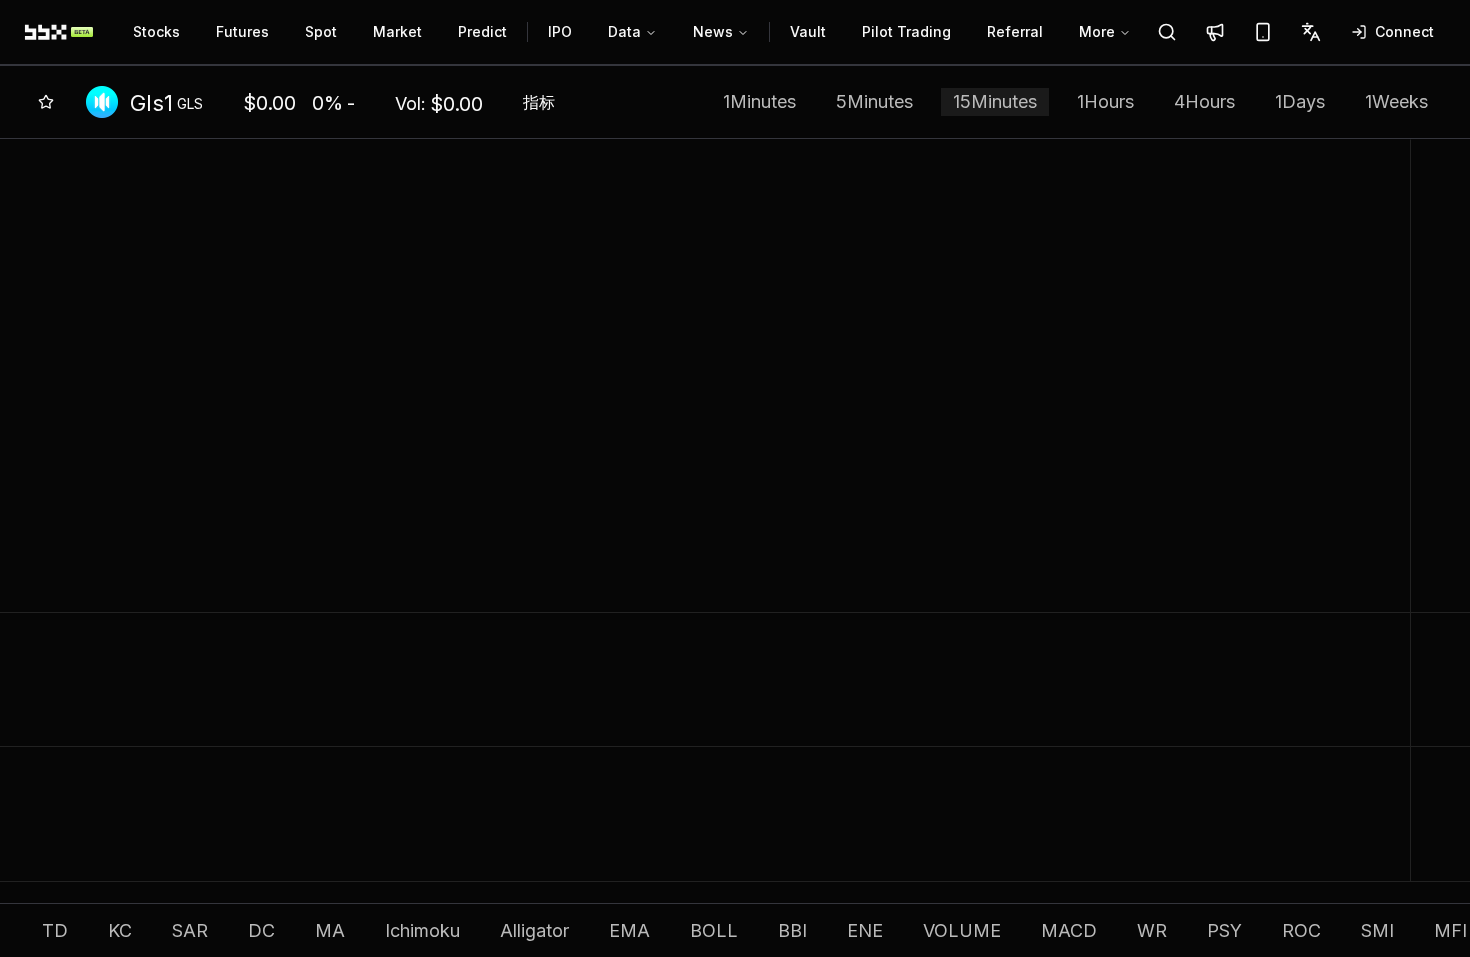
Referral (1015, 31)
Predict (482, 31)
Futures (242, 31)
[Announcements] (1215, 32)
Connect (1404, 31)
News (713, 31)
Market (397, 31)
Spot (321, 31)
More (1097, 31)
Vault (808, 31)
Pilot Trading (906, 31)
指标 (539, 102)
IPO (560, 31)
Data (624, 31)
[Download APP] (1263, 32)
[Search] (1167, 32)
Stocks (156, 31)
